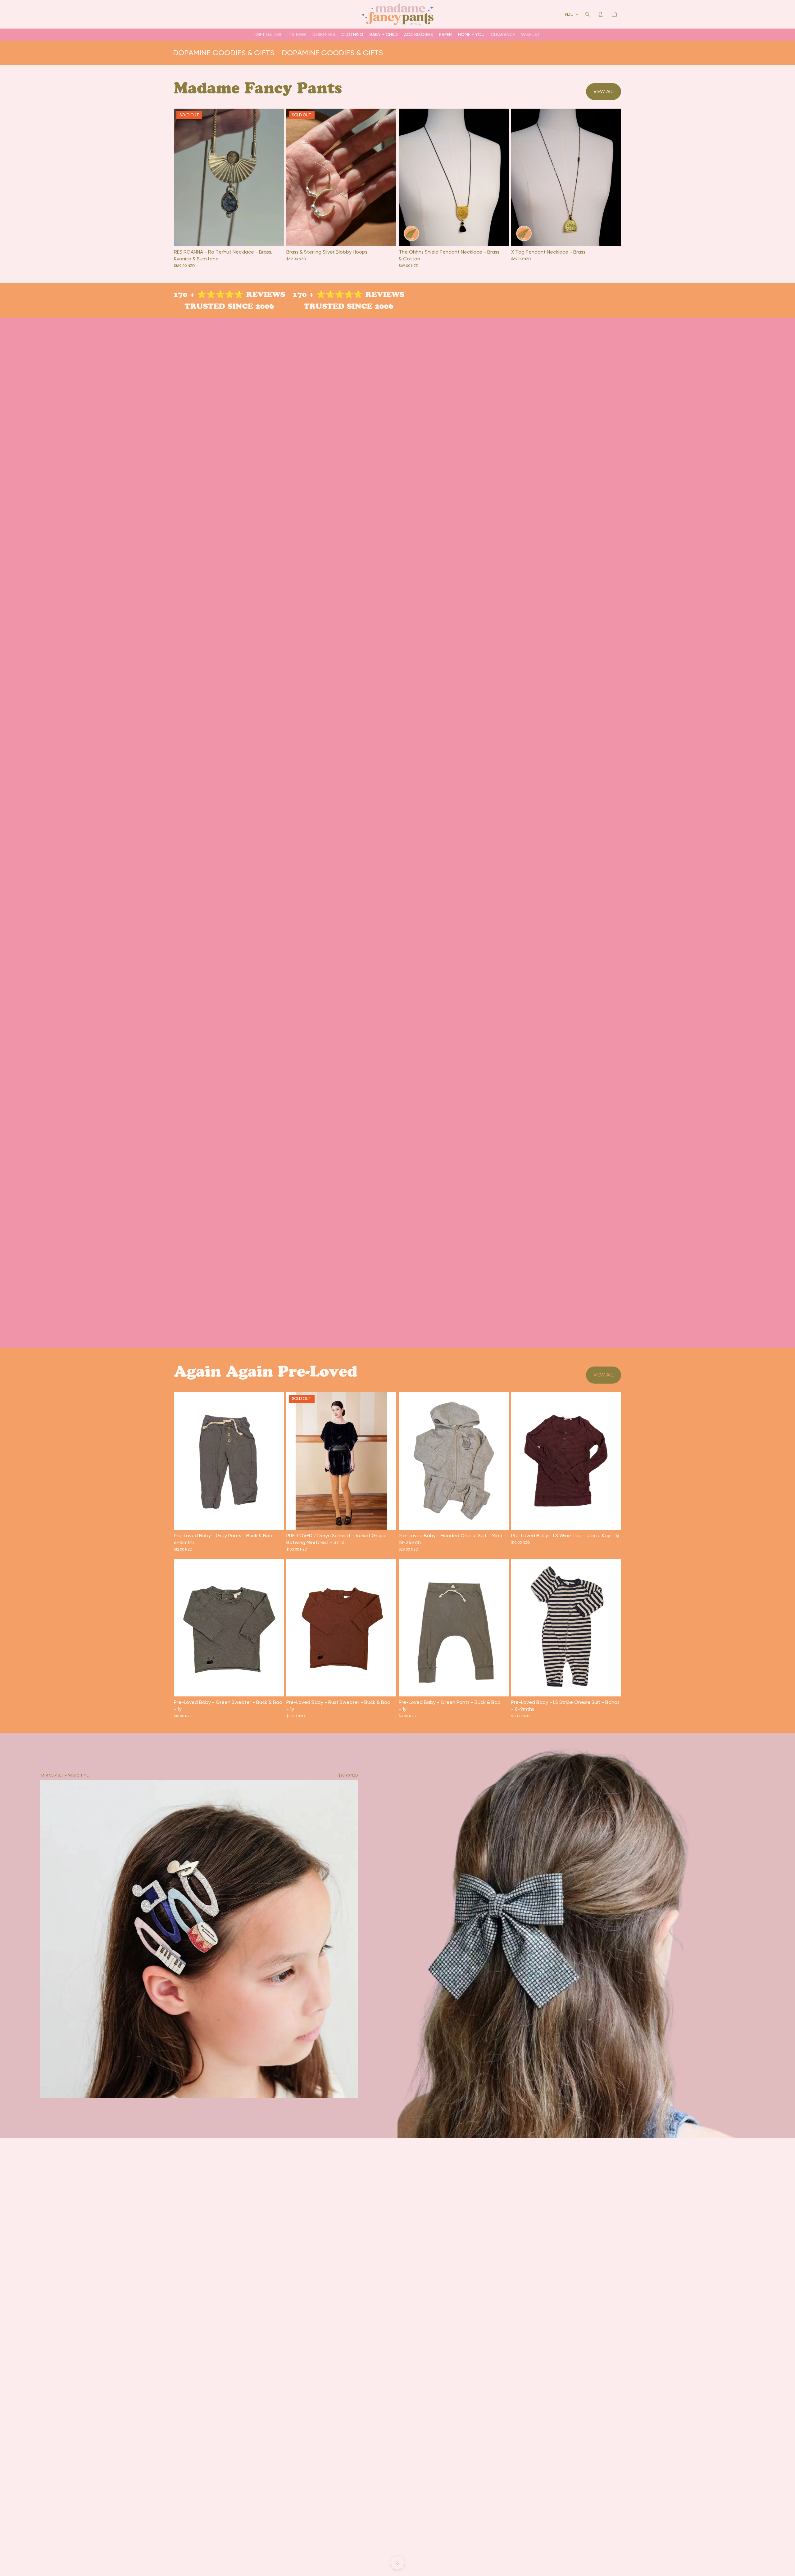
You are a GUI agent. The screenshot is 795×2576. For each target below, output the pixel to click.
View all (604, 91)
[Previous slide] (408, 177)
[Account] (601, 14)
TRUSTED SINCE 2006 (217, 306)
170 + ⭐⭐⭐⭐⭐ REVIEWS (217, 294)
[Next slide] (499, 177)
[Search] (588, 14)
